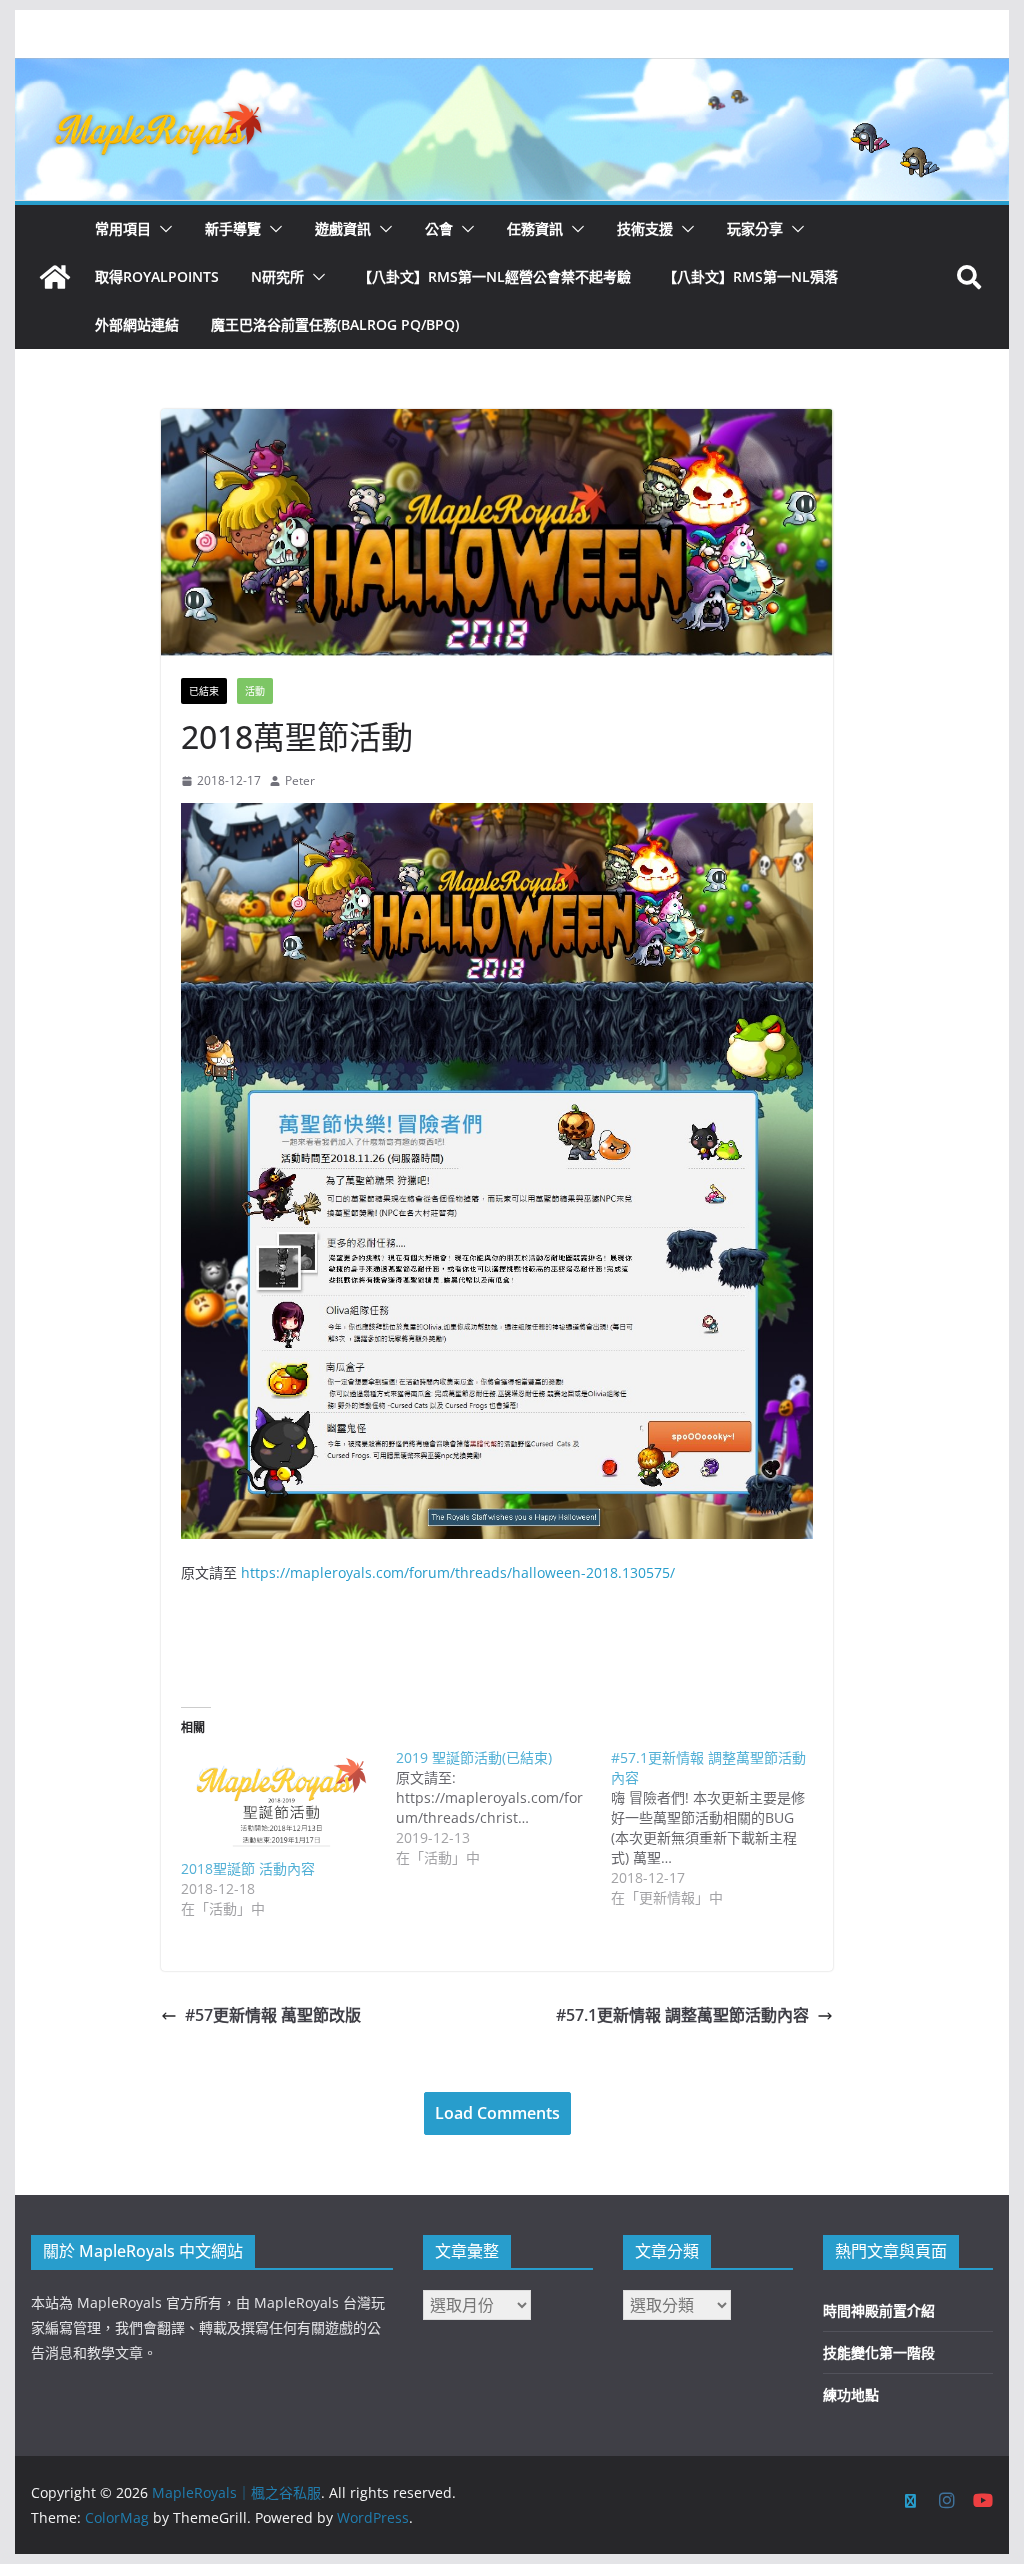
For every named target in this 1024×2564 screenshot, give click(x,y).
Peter (300, 780)
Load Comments (497, 2113)
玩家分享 (755, 228)
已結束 (204, 691)
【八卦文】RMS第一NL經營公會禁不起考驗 (494, 276)
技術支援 (645, 228)
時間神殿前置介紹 (879, 2310)
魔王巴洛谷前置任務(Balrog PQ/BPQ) (335, 324)
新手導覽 (233, 228)
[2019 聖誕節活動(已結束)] (503, 1808)
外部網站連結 (137, 324)
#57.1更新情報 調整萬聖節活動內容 (682, 2015)
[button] (162, 229)
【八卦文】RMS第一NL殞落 (750, 276)
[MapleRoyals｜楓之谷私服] (511, 72)
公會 (439, 228)
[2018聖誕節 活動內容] (278, 1804)
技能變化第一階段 (879, 2352)
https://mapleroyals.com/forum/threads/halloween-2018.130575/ (458, 1572)
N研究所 (277, 276)
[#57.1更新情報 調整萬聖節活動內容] (718, 1828)
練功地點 (851, 2394)
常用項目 (123, 228)
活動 (255, 691)
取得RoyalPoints (157, 276)
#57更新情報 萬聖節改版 (273, 2015)
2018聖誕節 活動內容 (248, 1868)
